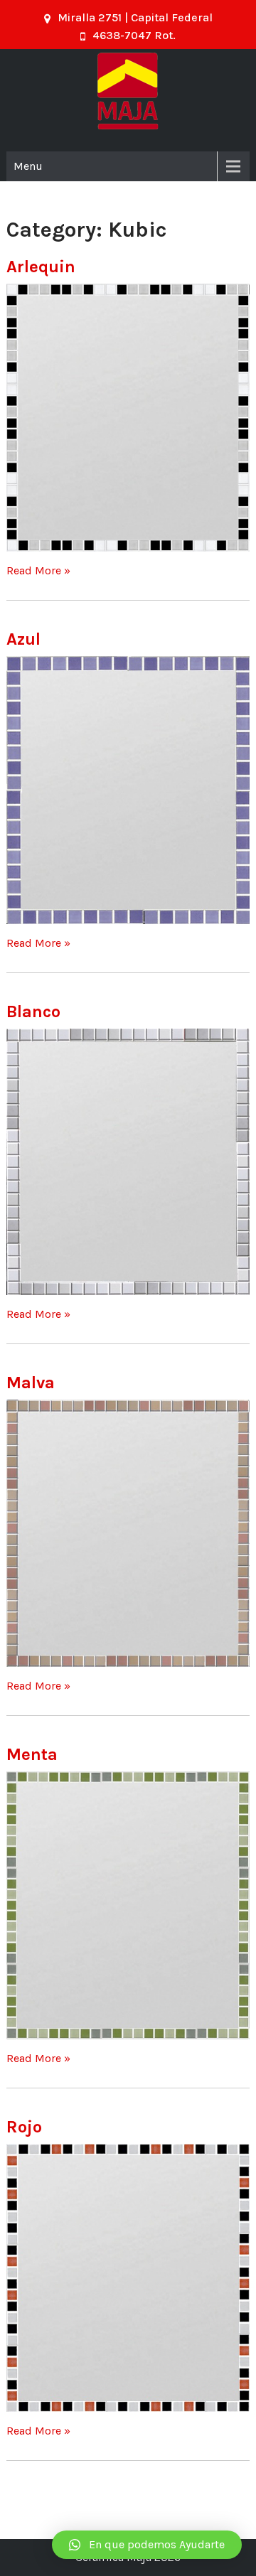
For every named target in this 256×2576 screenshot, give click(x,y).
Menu (28, 166)
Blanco (33, 1011)
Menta (32, 1754)
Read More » (38, 570)
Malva (31, 1383)
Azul (23, 639)
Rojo (24, 2127)
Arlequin (41, 267)
